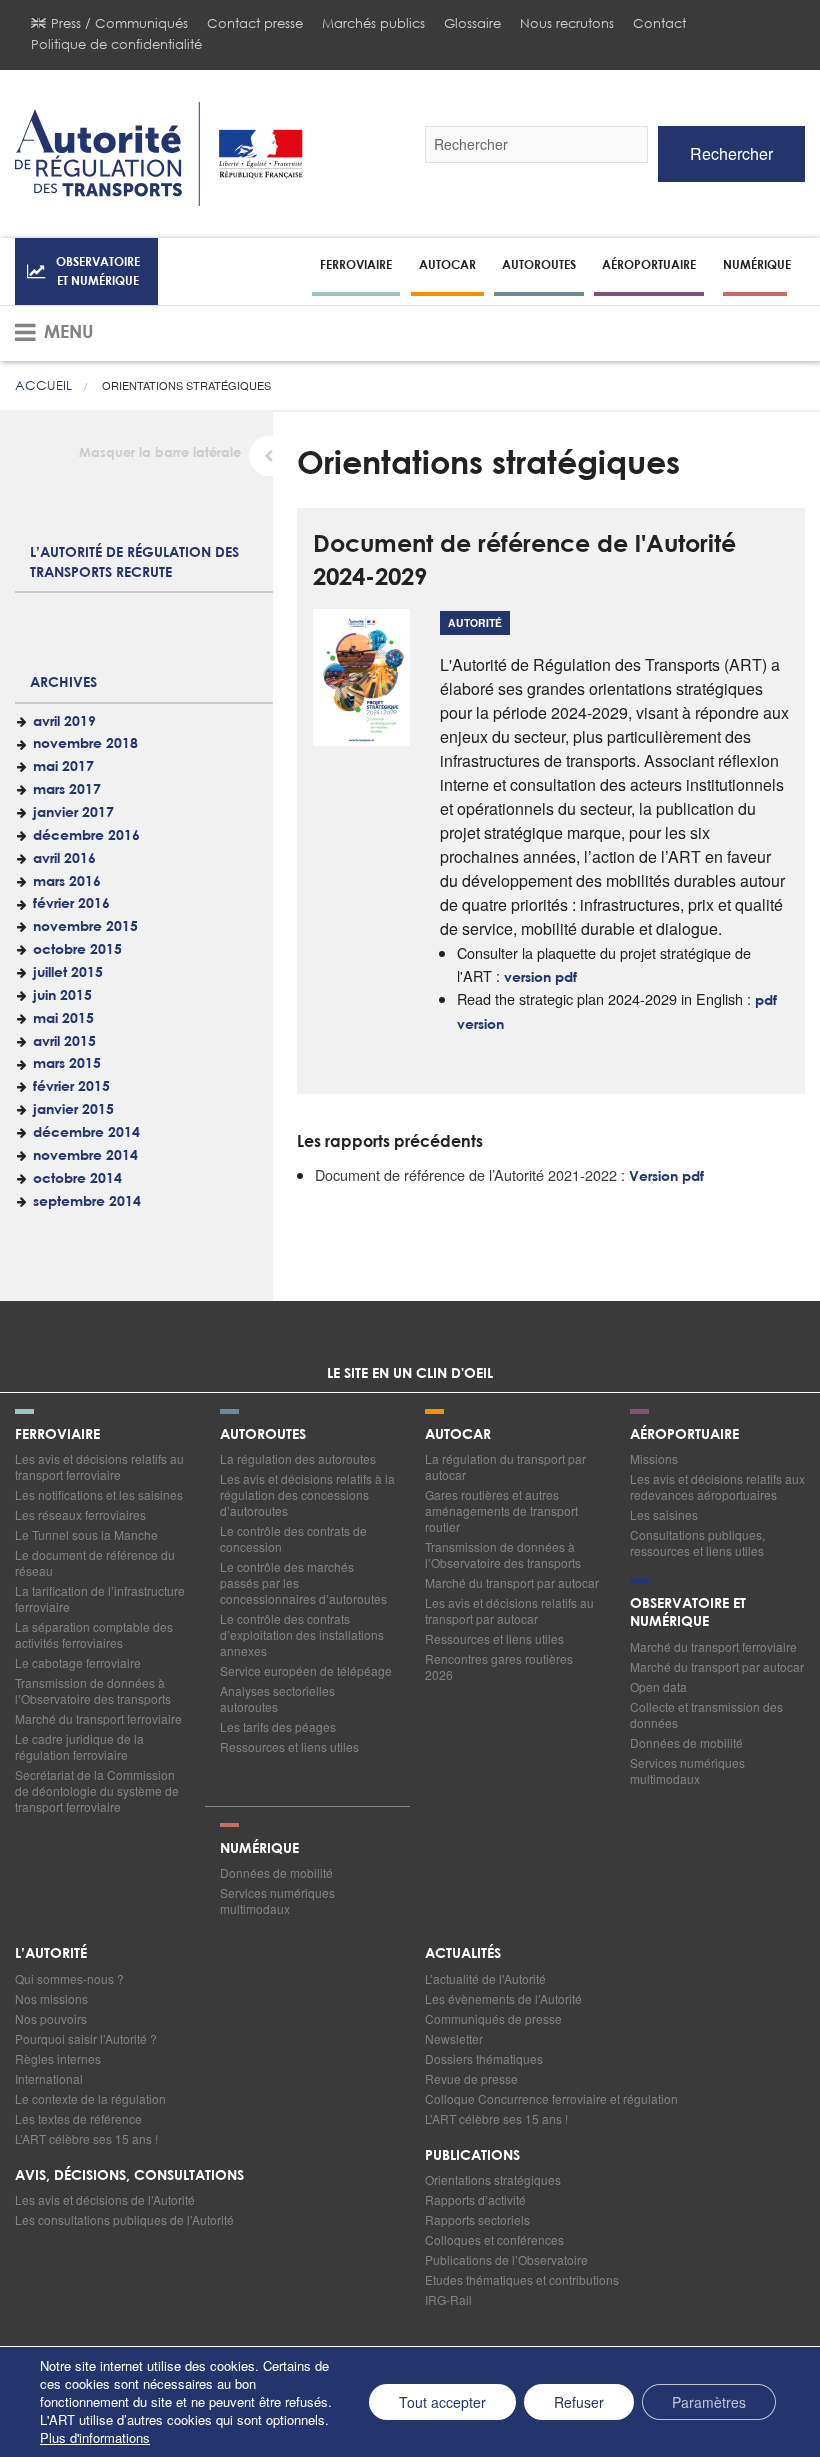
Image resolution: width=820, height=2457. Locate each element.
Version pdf (666, 1177)
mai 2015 (63, 1019)
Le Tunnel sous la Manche (86, 1534)
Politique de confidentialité (116, 44)
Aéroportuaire (649, 264)
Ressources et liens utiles (289, 1746)
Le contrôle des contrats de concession (293, 1538)
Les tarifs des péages (278, 1726)
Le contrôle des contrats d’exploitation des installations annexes (302, 1634)
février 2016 (71, 904)
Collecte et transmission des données (706, 1714)
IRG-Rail (448, 2299)
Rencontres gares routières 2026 (499, 1666)
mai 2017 (63, 767)
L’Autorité (51, 1954)
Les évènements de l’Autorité (503, 1998)
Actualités (463, 1954)
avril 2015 (64, 1042)
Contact (659, 23)
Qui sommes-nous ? (69, 1978)
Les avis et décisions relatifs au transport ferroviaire (99, 1466)
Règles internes (58, 2058)
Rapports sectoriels (477, 2219)
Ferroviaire (356, 264)
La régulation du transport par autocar (505, 1466)
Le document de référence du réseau (95, 1562)
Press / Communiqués (119, 23)
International (49, 2078)
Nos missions (51, 1998)
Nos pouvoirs (51, 2018)
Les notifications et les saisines (99, 1494)
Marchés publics (373, 23)
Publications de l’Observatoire (506, 2259)
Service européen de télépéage (306, 1670)
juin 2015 (62, 996)
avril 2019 (64, 722)
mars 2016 (67, 882)
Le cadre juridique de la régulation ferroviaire (79, 1746)
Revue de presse (471, 2078)
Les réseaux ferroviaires (80, 1514)
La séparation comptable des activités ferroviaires (94, 1634)
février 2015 (71, 1087)
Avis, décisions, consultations (129, 2176)
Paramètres (709, 2402)
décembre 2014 (86, 1133)
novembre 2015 (85, 927)
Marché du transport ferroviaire (98, 1718)
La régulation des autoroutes (298, 1458)
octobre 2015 (77, 950)
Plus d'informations (95, 2437)
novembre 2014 (85, 1156)
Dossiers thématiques (484, 2058)
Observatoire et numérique (98, 270)
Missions (654, 1458)
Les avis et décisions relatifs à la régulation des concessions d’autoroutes (307, 1494)
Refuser (579, 2402)
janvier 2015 (73, 1110)
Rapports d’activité (475, 2199)
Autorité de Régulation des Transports (159, 154)
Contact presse (255, 23)
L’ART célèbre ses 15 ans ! (86, 2138)
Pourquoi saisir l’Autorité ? (86, 2038)
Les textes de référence (78, 2118)
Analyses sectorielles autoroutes (277, 1698)
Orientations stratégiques (493, 2179)
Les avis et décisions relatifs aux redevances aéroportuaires (717, 1486)
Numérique (757, 264)
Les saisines (664, 1514)
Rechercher (731, 153)
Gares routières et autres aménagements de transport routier (501, 1510)
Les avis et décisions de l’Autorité (105, 2199)
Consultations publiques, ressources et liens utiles (697, 1542)
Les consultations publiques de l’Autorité (124, 2219)
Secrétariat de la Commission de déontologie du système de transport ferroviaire (97, 1790)
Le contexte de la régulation (90, 2098)
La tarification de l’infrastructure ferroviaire (100, 1598)
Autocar (447, 264)
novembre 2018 (85, 744)
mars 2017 (67, 790)
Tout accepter (442, 2402)
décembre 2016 (86, 836)
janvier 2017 (73, 813)
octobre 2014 (77, 1179)
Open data (658, 1686)
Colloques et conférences (494, 2239)
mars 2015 (67, 1064)
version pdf (540, 978)
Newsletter (454, 2038)
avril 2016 (64, 859)
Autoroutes (539, 264)
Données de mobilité (686, 1742)
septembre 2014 (87, 1202)
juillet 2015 (68, 973)
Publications (472, 2156)
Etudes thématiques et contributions (522, 2279)
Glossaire (472, 23)
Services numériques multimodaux (687, 1770)
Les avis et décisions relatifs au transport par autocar (509, 1610)
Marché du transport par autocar (512, 1582)
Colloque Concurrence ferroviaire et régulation (551, 2098)
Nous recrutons (567, 23)
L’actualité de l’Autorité (485, 1978)
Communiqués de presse (493, 2018)
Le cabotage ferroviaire (78, 1662)
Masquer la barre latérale (160, 453)
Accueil (43, 385)
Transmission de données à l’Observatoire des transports (93, 1690)
